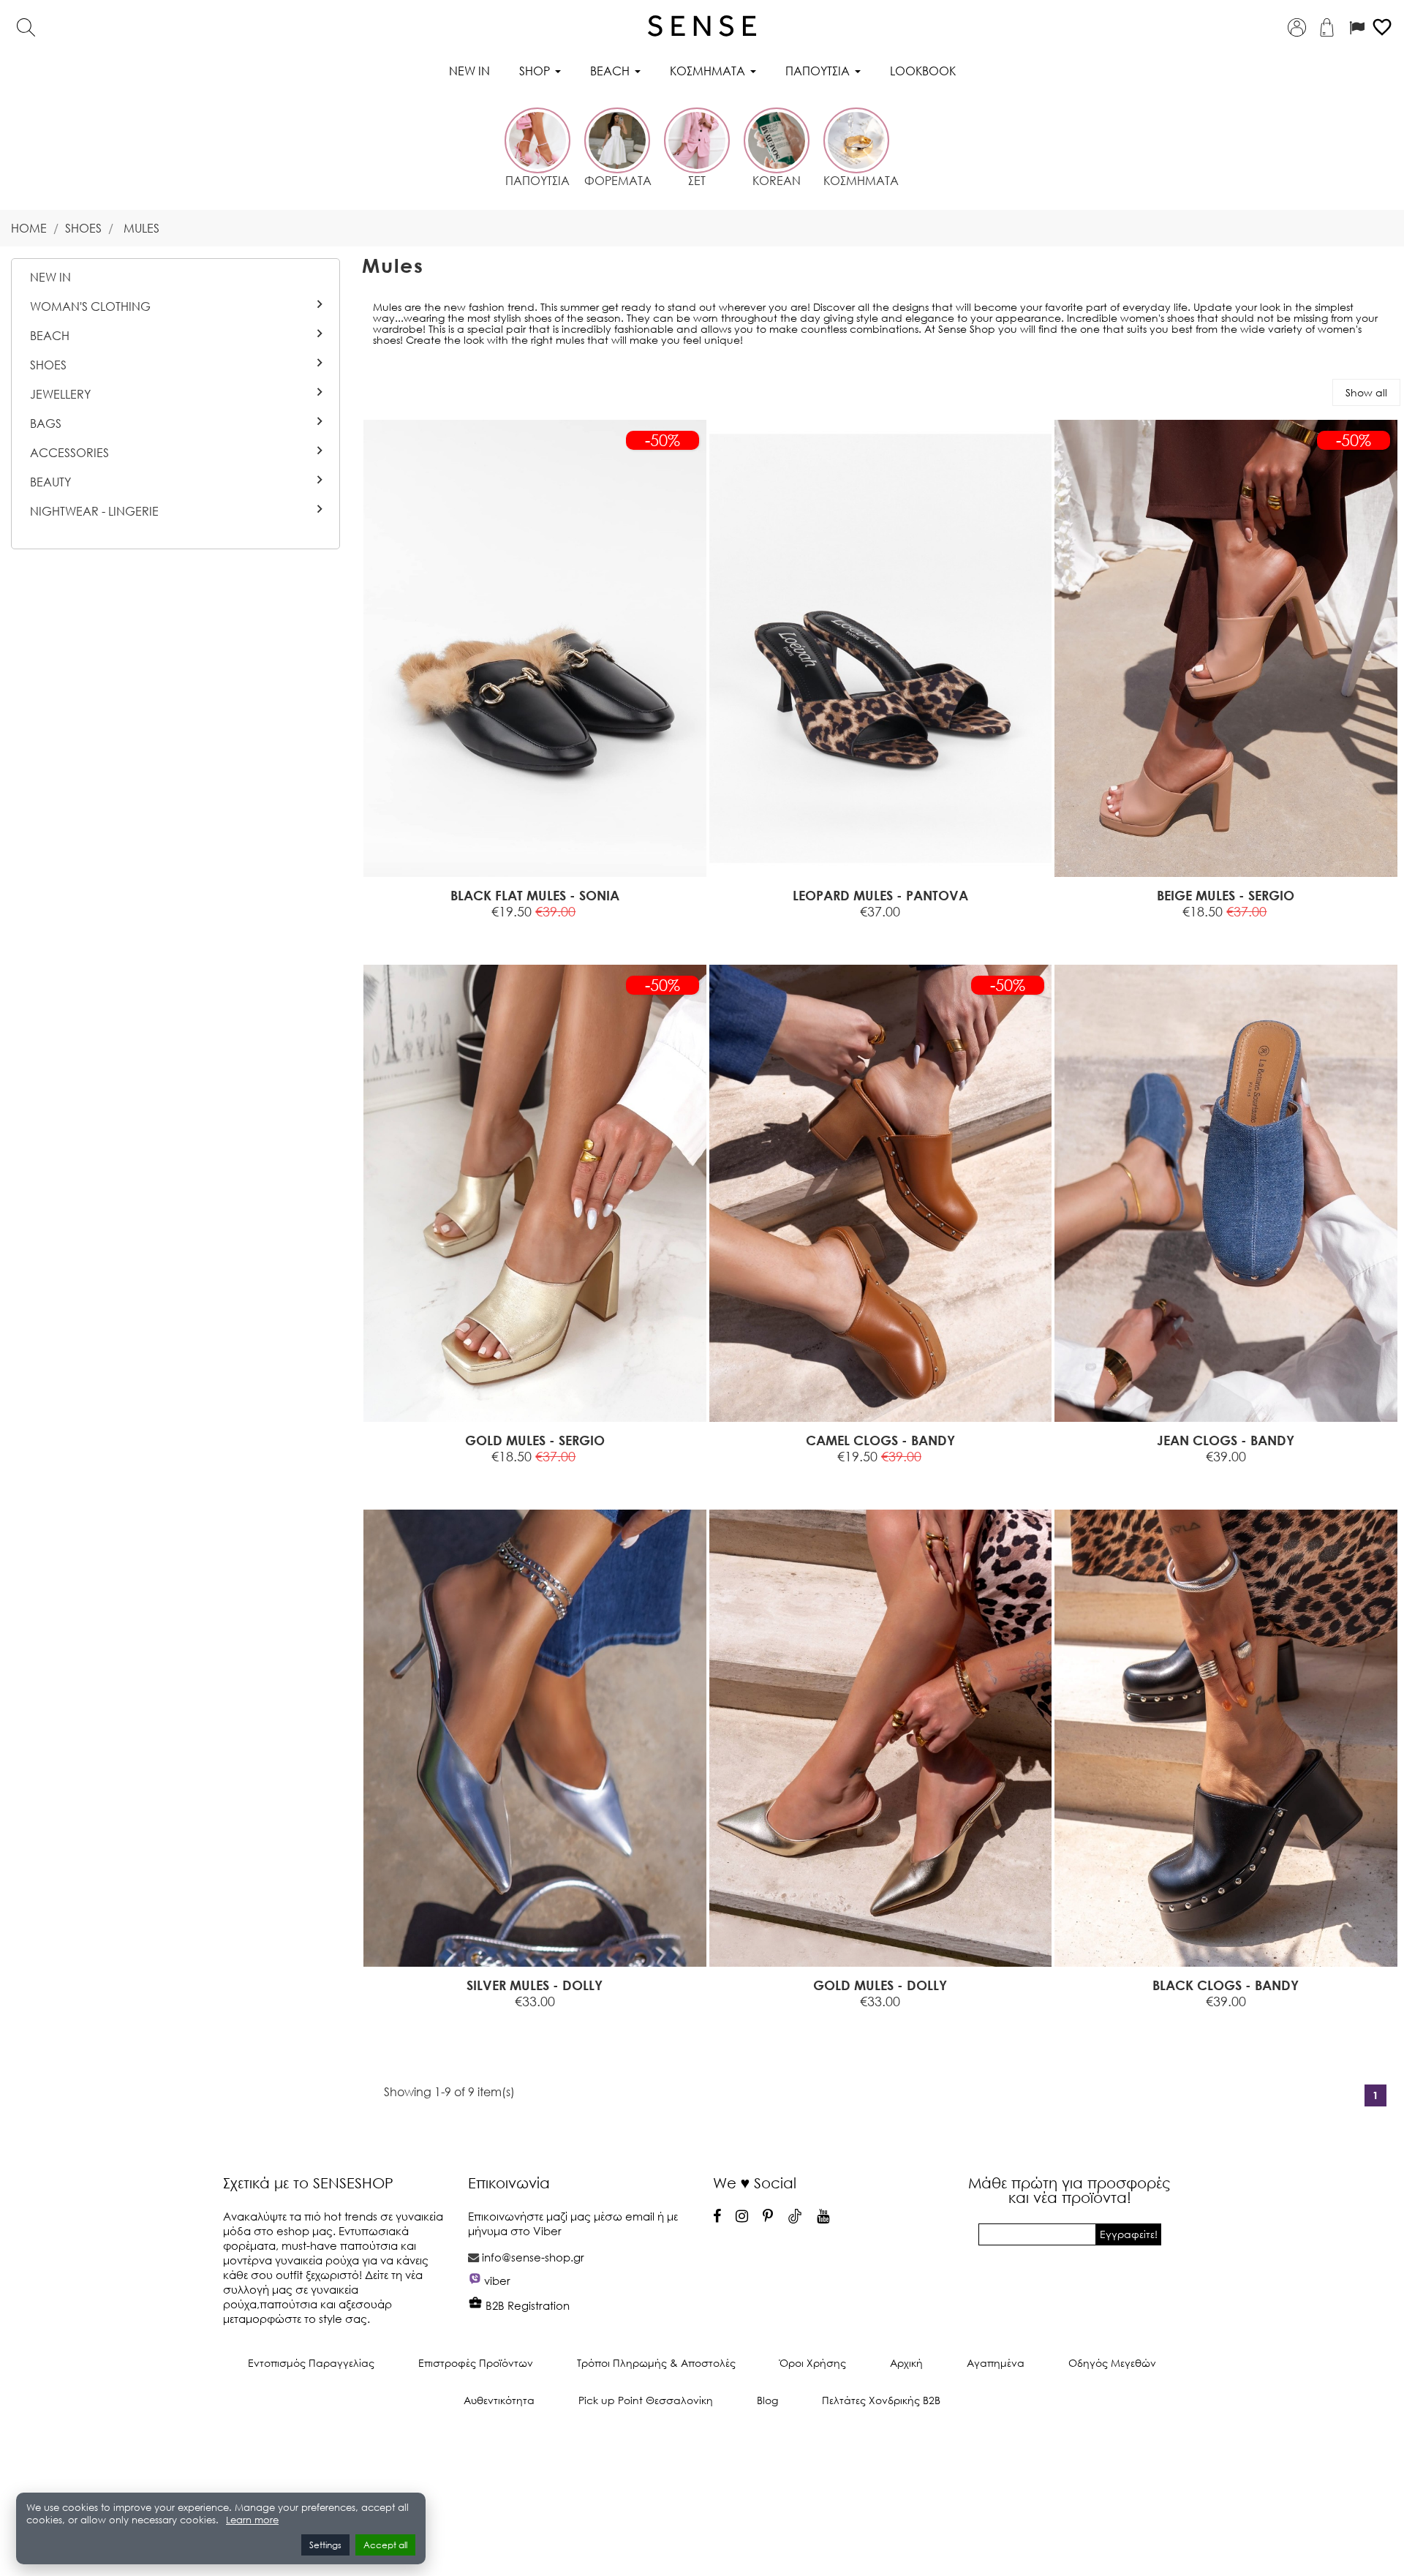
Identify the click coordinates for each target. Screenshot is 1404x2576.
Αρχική (906, 2363)
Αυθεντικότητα (499, 2400)
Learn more (252, 2520)
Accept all (385, 2545)
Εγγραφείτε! (1129, 2234)
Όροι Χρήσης (813, 2363)
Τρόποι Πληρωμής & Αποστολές (656, 2363)
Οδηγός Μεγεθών (1112, 2363)
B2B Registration (526, 2305)
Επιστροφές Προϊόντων (476, 2363)
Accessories (69, 453)
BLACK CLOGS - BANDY (1226, 1985)
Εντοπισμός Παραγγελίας (311, 2363)
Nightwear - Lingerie (94, 511)
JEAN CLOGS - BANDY (1226, 1440)
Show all (1366, 392)
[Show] (498, 928)
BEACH (50, 336)
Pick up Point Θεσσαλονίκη (646, 2400)
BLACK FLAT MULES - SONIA (535, 895)
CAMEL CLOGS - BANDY (880, 1440)
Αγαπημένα (996, 2363)
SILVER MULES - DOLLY (535, 1985)
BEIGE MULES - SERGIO (1226, 895)
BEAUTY (50, 482)
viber (497, 2281)
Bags (46, 423)
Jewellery (60, 394)
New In (50, 277)
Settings (325, 2545)
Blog (767, 2400)
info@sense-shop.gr (533, 2257)
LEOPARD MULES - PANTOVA (880, 895)
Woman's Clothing (90, 306)
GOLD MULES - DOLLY (880, 1985)
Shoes (48, 365)
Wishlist (582, 928)
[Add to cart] (1156, 928)
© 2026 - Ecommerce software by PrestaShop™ (702, 2449)
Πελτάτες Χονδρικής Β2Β (881, 2400)
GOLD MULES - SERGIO (535, 1440)
